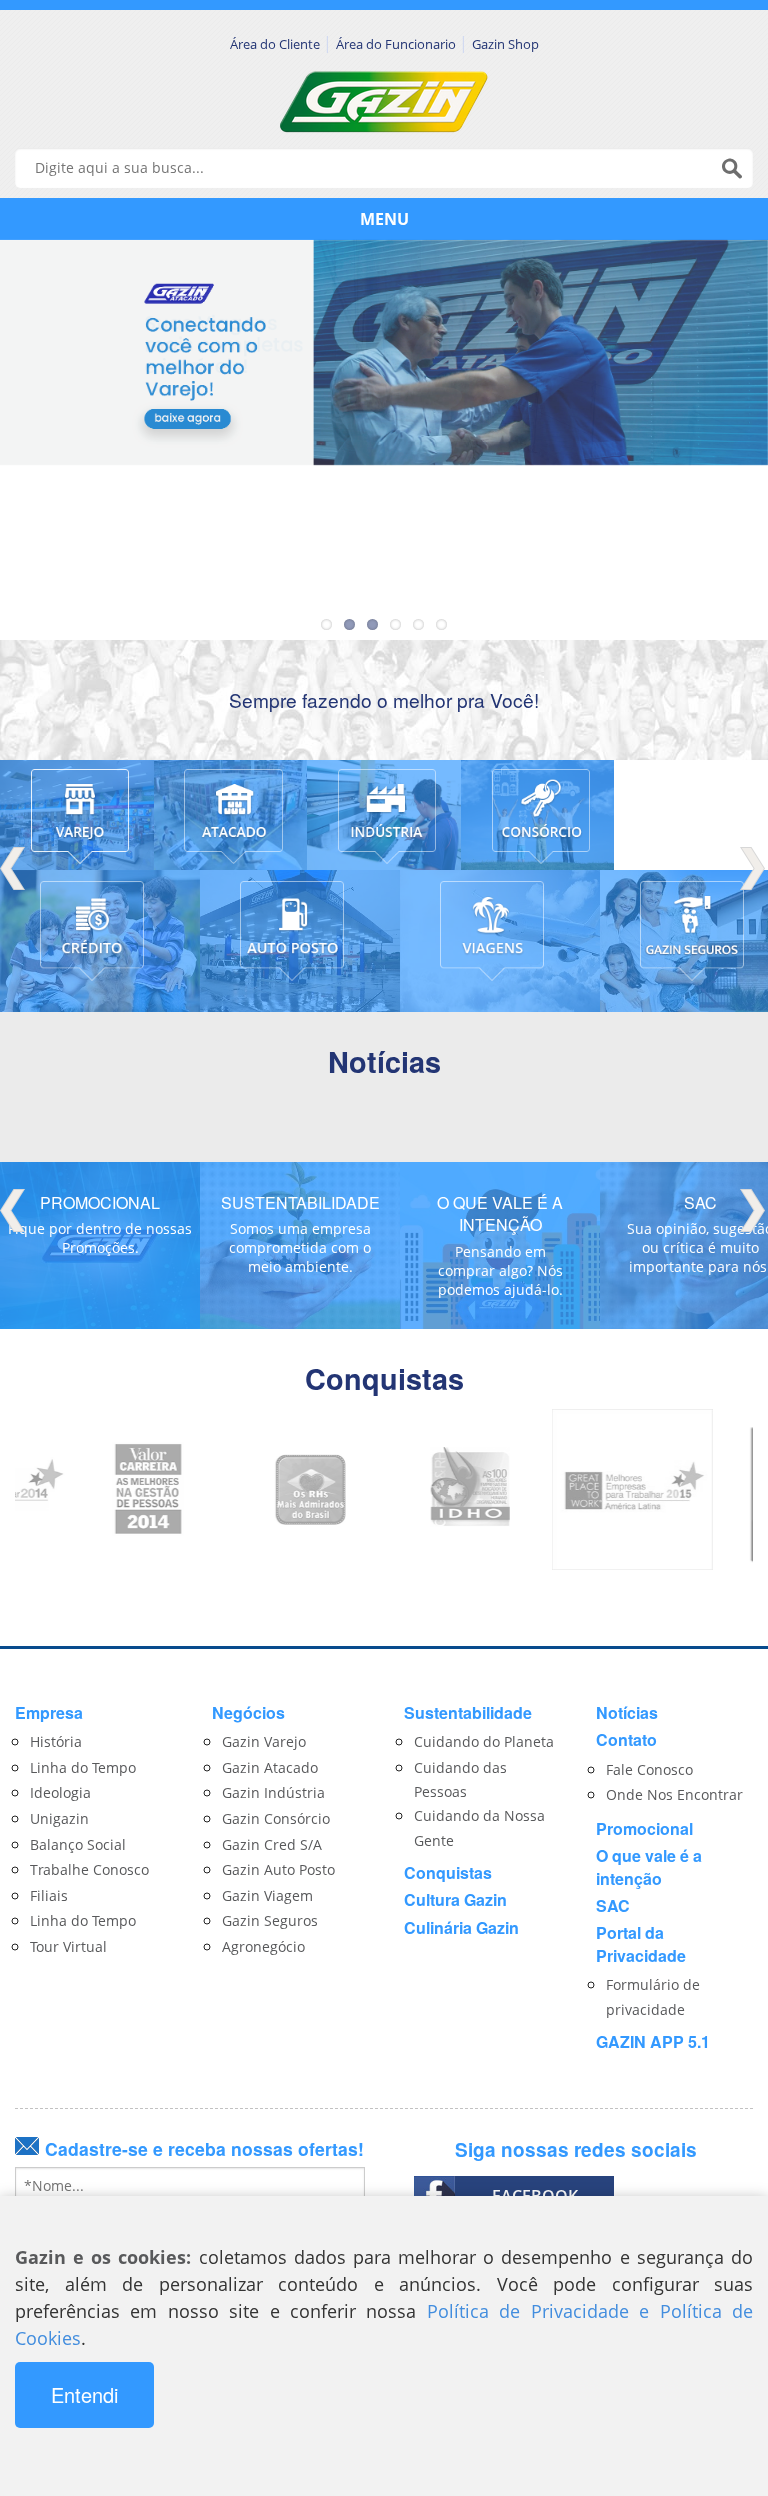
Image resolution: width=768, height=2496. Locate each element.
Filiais (49, 1895)
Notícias (627, 1712)
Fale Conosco (649, 1769)
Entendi (84, 2394)
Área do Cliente (276, 44)
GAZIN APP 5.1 (653, 2041)
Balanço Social (78, 1844)
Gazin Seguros (270, 1920)
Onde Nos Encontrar (674, 1794)
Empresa (49, 1712)
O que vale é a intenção (649, 1866)
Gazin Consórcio (276, 1818)
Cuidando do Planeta (484, 1741)
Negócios (248, 1712)
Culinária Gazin (461, 1927)
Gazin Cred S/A (272, 1844)
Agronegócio (263, 1946)
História (56, 1741)
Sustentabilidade (468, 1712)
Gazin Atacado (270, 1767)
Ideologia (60, 1792)
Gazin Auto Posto (278, 1869)
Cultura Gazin (455, 1899)
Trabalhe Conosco (89, 1869)
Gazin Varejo (264, 1741)
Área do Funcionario (397, 44)
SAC (613, 1905)
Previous (15, 868)
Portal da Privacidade (641, 1943)
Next (753, 868)
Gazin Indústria (273, 1792)
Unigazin (59, 1818)
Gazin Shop (505, 44)
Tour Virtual (68, 1946)
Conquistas (448, 1872)
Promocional (644, 1828)
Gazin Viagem (267, 1895)
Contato (626, 1739)
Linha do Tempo (83, 1767)
